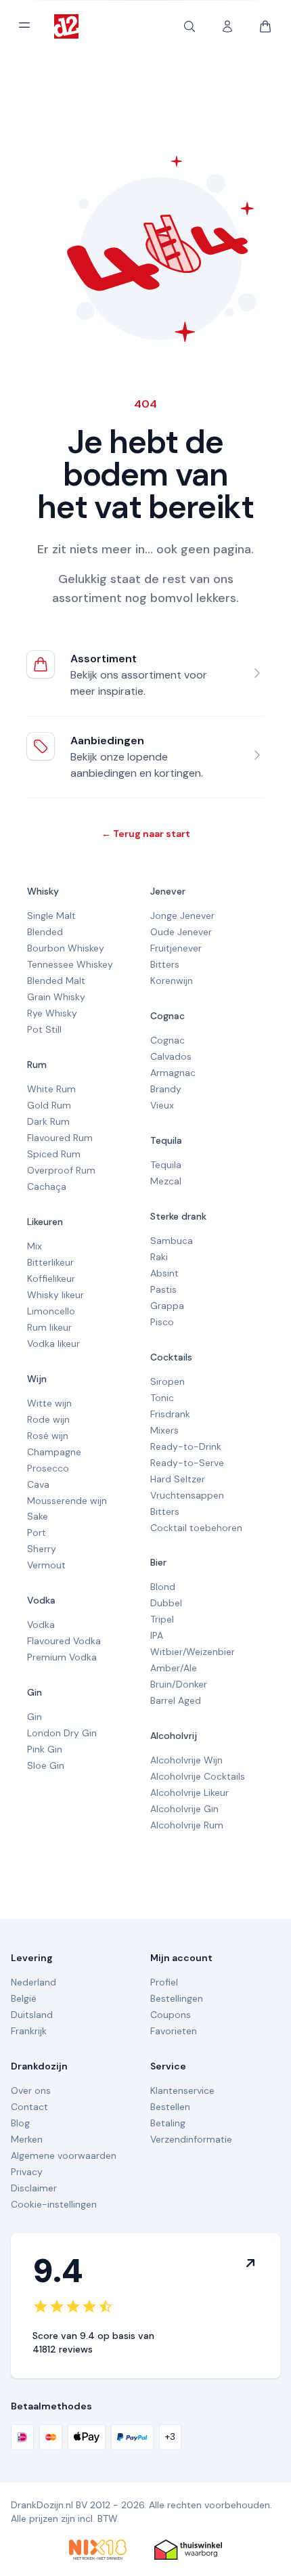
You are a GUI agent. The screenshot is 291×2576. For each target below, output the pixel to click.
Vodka (41, 1600)
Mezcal (166, 1181)
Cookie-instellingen (54, 2204)
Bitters (165, 964)
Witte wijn (49, 1403)
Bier (158, 1562)
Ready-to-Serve (187, 1463)
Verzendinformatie (191, 2139)
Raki (159, 1257)
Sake (38, 1516)
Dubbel (166, 1603)
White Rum (51, 1089)
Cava (38, 1484)
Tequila (166, 1140)
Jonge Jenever (182, 916)
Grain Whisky (56, 997)
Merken (27, 2139)
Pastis (163, 1289)
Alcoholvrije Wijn (186, 1760)
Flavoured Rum (60, 1138)
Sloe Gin (46, 1765)
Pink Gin (45, 1749)
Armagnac (173, 1073)
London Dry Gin (62, 1733)
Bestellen (170, 2107)
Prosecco (48, 1468)
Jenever (168, 891)
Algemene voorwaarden (64, 2155)
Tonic (162, 1398)
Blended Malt (56, 981)
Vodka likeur (53, 1344)
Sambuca (172, 1241)
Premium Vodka (62, 1657)
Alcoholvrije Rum (187, 1825)
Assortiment (104, 659)
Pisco (162, 1322)
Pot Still (44, 1029)
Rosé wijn (48, 1436)
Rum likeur (49, 1327)
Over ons (31, 2090)
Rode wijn (48, 1419)
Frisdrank (170, 1414)
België (24, 1998)
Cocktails (171, 1357)
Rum (37, 1065)
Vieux (162, 1105)
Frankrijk (29, 2031)
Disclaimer (34, 2188)
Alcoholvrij (174, 1736)
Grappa (167, 1306)
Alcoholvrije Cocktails (198, 1776)
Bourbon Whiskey (66, 948)
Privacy (27, 2172)
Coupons (171, 2015)
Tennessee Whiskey (70, 964)
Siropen (167, 1381)
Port (37, 1532)
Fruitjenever (176, 948)
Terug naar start (146, 834)
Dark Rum (48, 1121)
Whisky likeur (55, 1295)
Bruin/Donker (179, 1684)
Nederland (33, 1982)
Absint (164, 1273)
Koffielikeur (51, 1279)
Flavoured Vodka (64, 1641)
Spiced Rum (54, 1154)
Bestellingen (177, 1998)
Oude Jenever (181, 932)
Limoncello (51, 1311)
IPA (157, 1635)
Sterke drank (178, 1216)
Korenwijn (172, 981)
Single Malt (51, 916)
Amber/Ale (174, 1668)
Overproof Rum (61, 1170)
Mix (35, 1246)
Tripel (162, 1619)
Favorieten (174, 2031)
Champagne (54, 1452)
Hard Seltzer (178, 1479)
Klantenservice (182, 2090)
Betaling (168, 2123)
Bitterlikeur (50, 1262)
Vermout (46, 1565)
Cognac (167, 1016)
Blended (45, 932)
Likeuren (45, 1222)
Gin (35, 1692)
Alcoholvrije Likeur (189, 1793)
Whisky (43, 891)
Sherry (42, 1549)
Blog (20, 2123)
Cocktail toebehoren (196, 1528)
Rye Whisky (52, 1013)
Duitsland (32, 2015)
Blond (163, 1587)
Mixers (164, 1430)
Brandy (166, 1089)
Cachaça (47, 1186)
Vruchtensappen (187, 1495)
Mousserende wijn (67, 1501)
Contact (29, 2107)
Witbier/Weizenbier (193, 1652)
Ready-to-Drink (186, 1446)
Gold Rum (49, 1105)
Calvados (171, 1056)
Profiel (164, 1982)
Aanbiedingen (107, 740)
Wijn (37, 1379)
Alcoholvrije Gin (184, 1809)
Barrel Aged (176, 1700)
